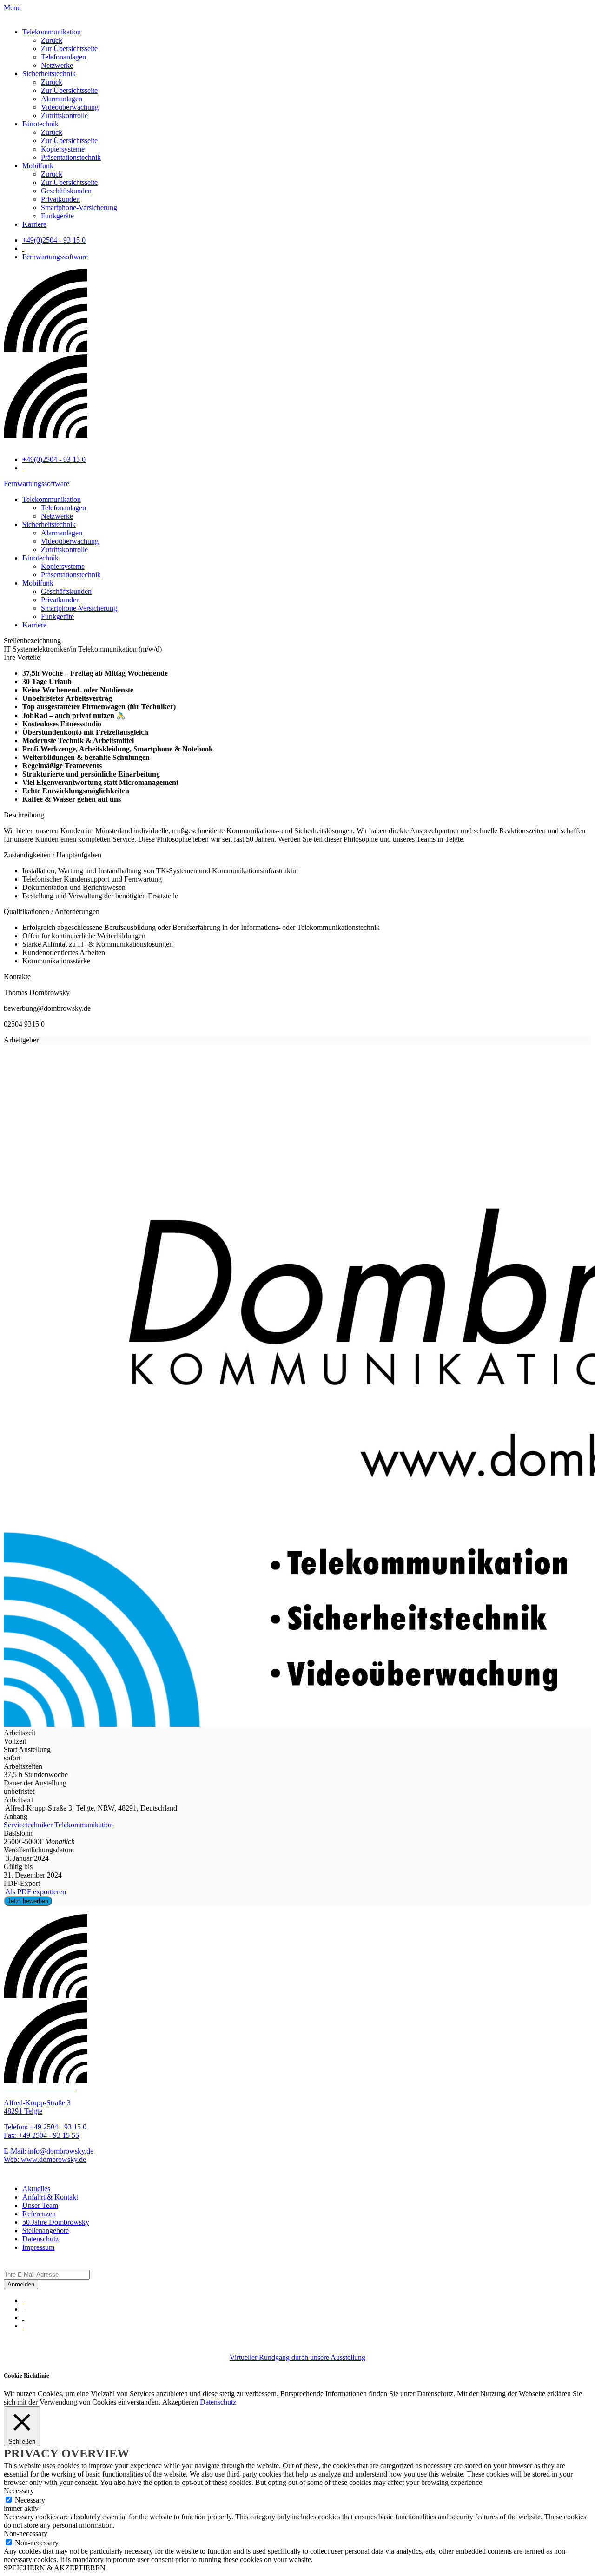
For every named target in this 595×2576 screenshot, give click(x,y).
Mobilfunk (38, 166)
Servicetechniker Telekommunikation (58, 1825)
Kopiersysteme (63, 149)
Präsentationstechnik (71, 157)
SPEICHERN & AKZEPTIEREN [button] (55, 2568)
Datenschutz (40, 2239)
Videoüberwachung (70, 107)
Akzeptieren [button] (180, 2402)
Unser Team (40, 2205)
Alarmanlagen (62, 99)
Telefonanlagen (63, 57)
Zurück (52, 40)
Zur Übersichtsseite (69, 49)
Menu (12, 8)
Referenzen (39, 2214)
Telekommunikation (52, 32)
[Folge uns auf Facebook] (23, 2301)
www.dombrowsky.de (53, 2159)
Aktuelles (36, 2189)
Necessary (30, 2500)
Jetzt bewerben (28, 1901)
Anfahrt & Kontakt (50, 2197)
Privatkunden (60, 199)
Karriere (34, 224)
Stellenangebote (46, 2230)
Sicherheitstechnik (49, 74)
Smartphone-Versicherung (79, 208)
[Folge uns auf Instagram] (23, 2309)
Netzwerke (57, 65)
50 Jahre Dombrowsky (56, 2222)
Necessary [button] (19, 2491)
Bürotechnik (40, 124)
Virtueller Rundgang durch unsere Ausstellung (297, 2357)
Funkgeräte (57, 216)
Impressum (38, 2247)
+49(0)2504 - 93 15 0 (54, 240)
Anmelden (21, 2284)
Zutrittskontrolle (64, 115)
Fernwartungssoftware (55, 257)
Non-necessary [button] (26, 2533)
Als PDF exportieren (35, 1892)
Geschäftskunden (66, 191)
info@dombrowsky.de (61, 2151)
